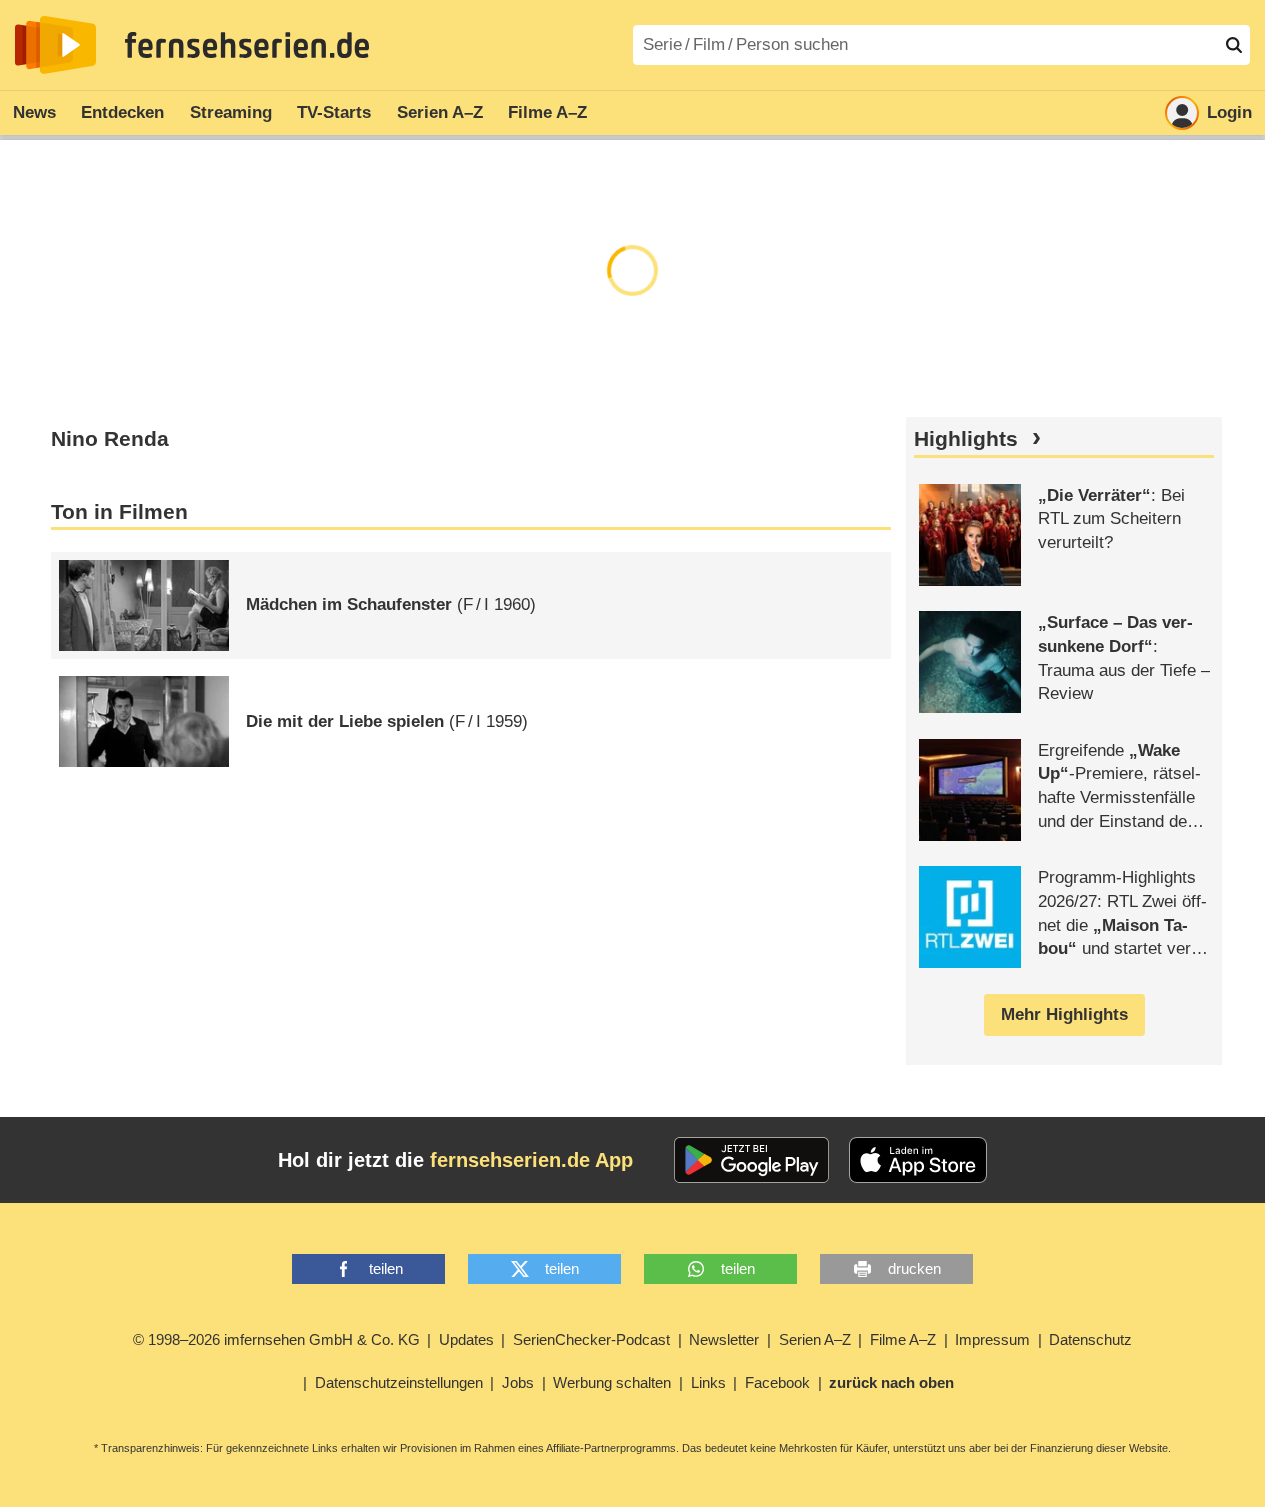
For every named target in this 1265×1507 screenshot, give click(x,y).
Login (1229, 112)
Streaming (231, 112)
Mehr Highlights (1064, 1014)
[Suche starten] (1234, 45)
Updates (466, 1339)
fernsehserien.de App (531, 1160)
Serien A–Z (440, 112)
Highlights (966, 439)
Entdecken (122, 112)
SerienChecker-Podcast (591, 1339)
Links (708, 1382)
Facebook (777, 1382)
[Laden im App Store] (918, 1160)
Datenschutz (1090, 1339)
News (34, 112)
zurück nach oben (891, 1382)
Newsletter (724, 1339)
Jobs (518, 1382)
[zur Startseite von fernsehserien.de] (55, 45)
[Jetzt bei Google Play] (751, 1160)
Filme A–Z (547, 112)
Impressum (992, 1339)
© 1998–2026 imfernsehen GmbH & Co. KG (276, 1339)
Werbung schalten (612, 1382)
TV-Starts (334, 112)
